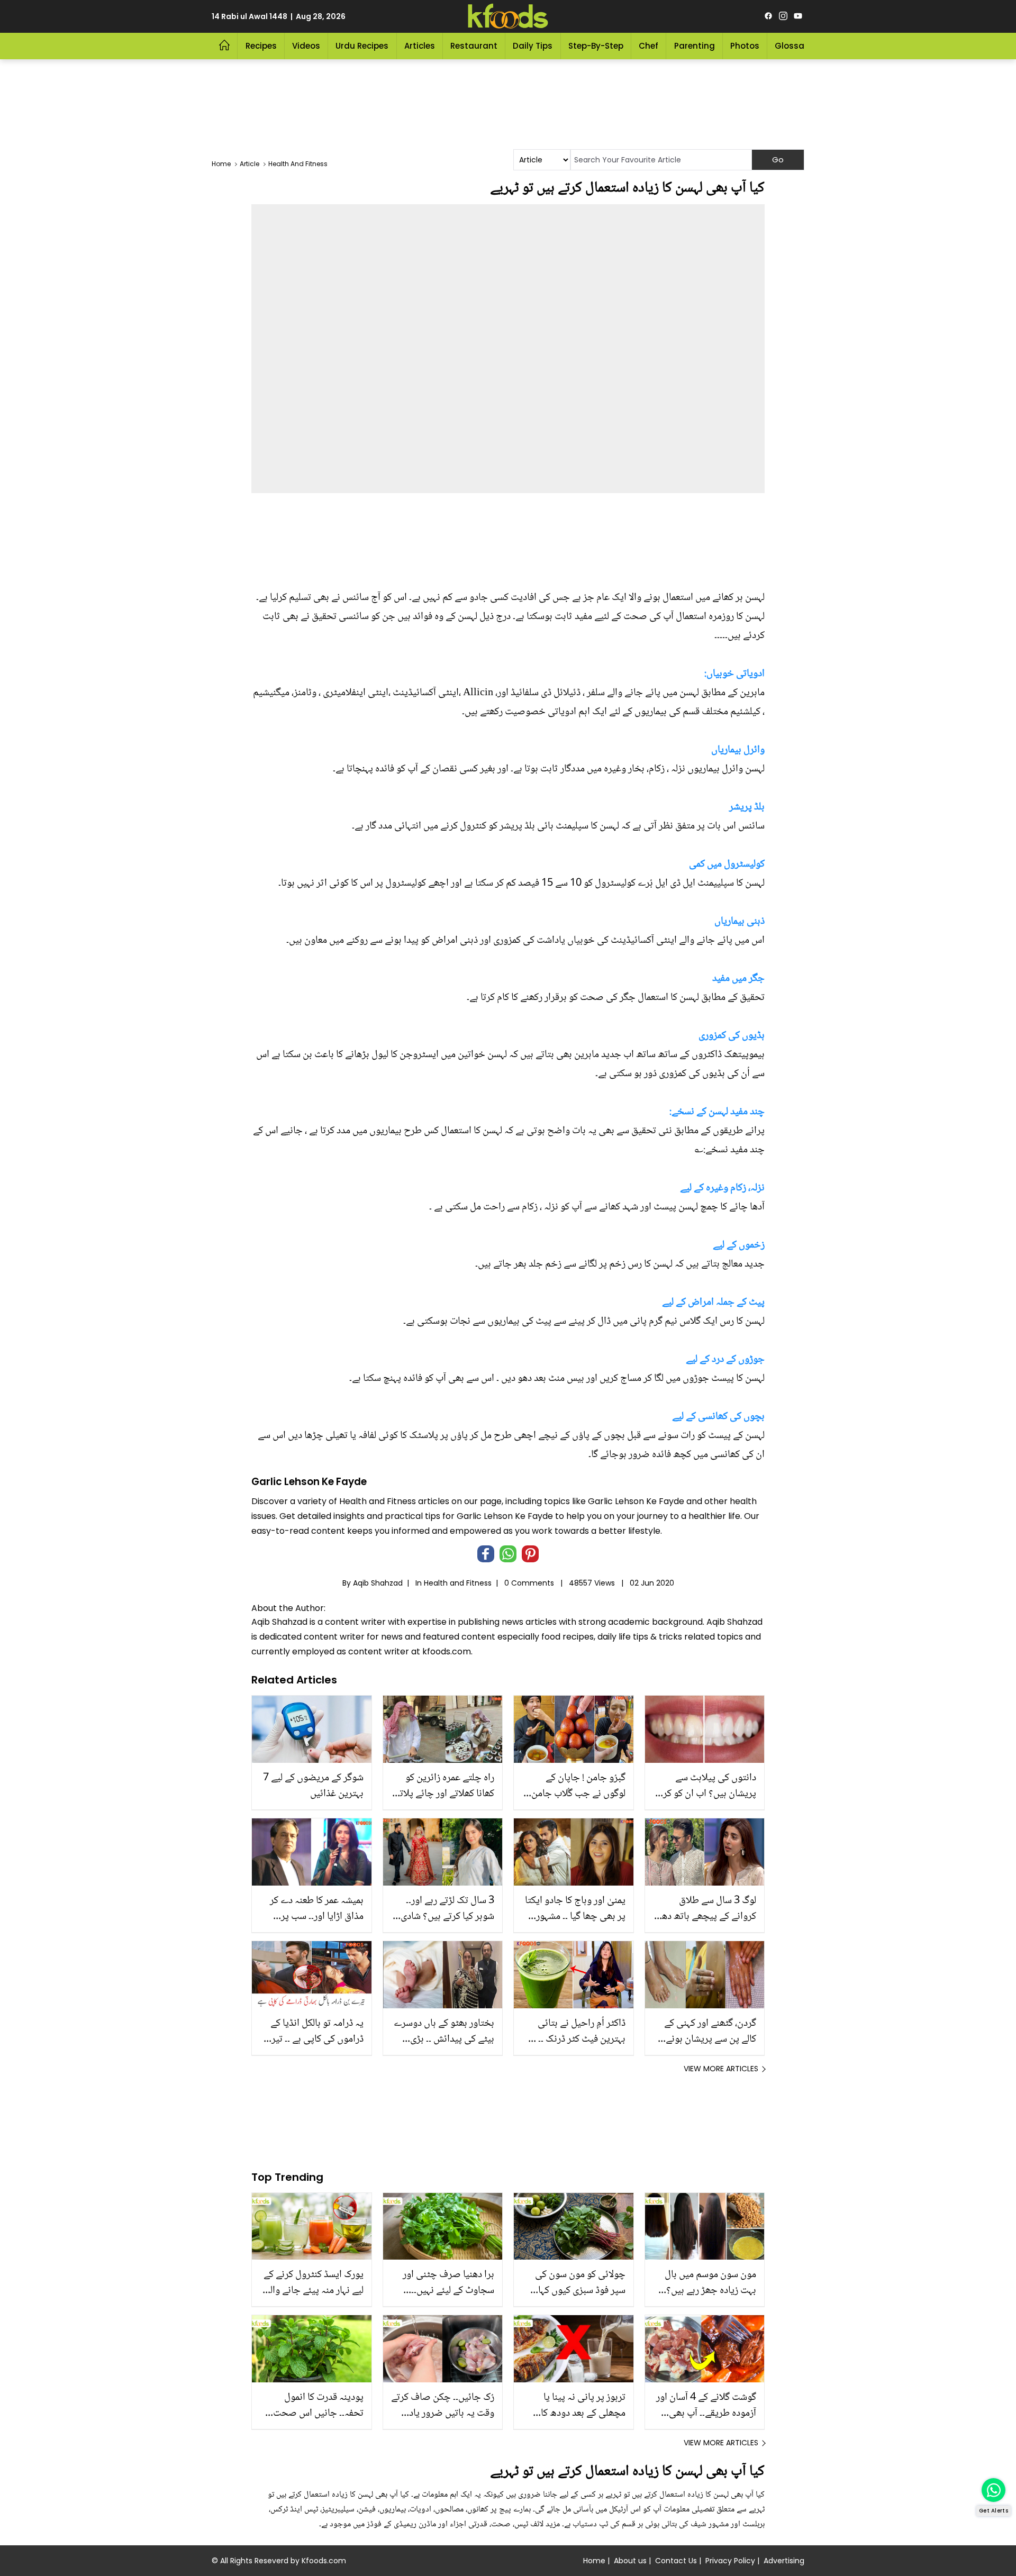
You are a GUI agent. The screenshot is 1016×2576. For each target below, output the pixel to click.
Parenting (695, 46)
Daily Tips (533, 46)
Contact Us (676, 2561)
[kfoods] (508, 16)
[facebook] (768, 16)
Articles (420, 46)
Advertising (784, 2561)
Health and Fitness (458, 1583)
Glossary (793, 46)
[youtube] (798, 16)
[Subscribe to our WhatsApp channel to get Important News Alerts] (994, 2490)
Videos (306, 46)
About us (630, 2561)
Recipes (261, 46)
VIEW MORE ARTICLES (721, 2069)
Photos (745, 46)
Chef (648, 46)
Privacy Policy (730, 2561)
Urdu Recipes (362, 46)
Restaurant (474, 46)
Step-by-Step (596, 46)
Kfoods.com (324, 2561)
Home (594, 2561)
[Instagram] (783, 16)
